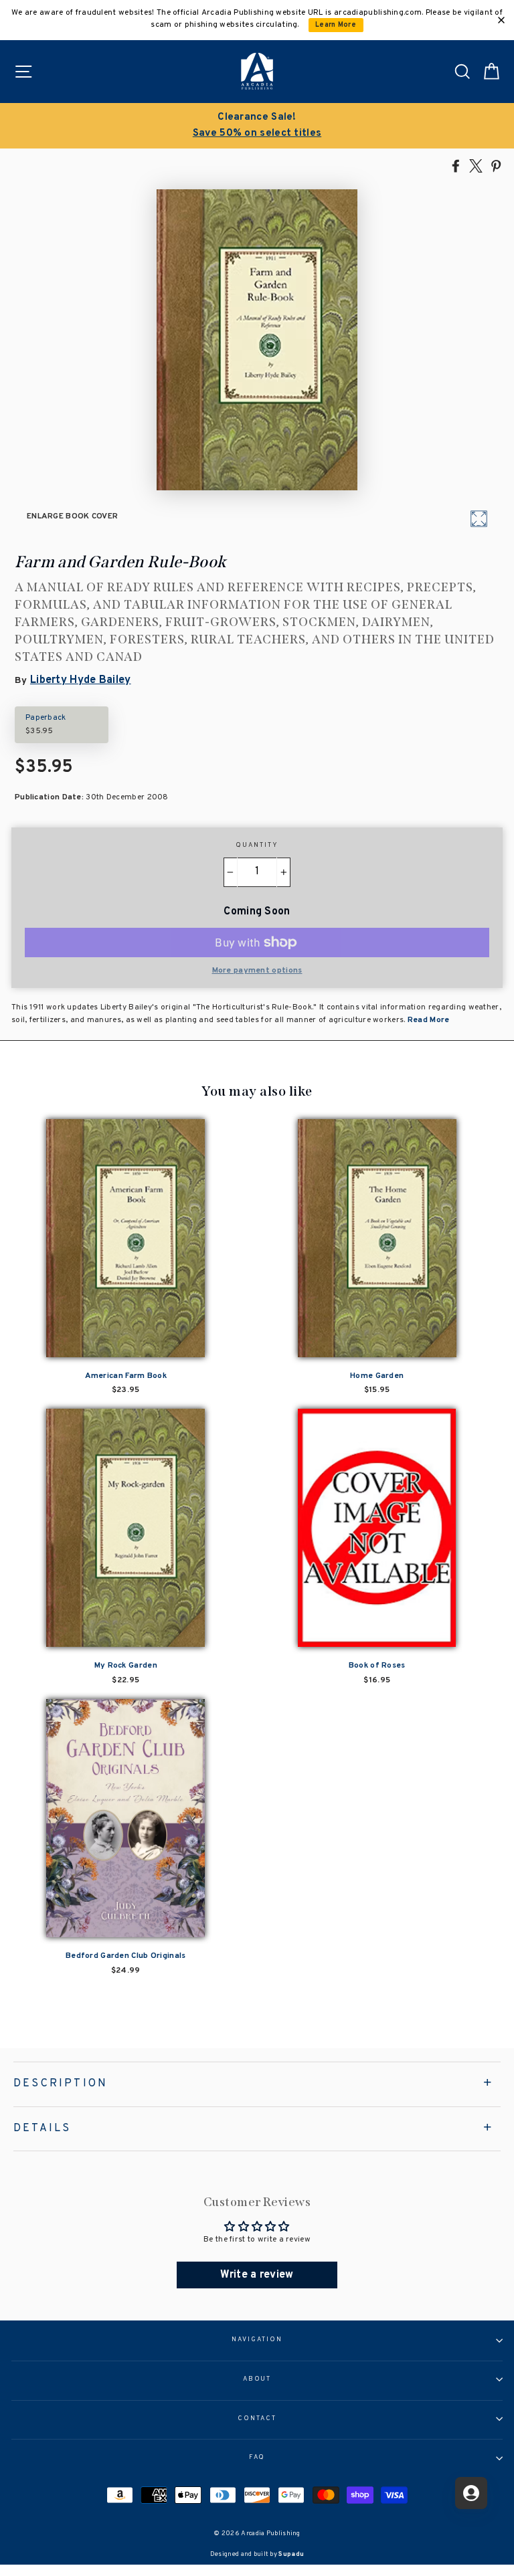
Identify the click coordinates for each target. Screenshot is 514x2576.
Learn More (336, 25)
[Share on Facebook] (456, 165)
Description (61, 2084)
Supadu (291, 2554)
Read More (428, 1020)
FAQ (257, 2458)
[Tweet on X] (476, 165)
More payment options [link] (257, 971)
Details (42, 2128)
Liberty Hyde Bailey (81, 680)
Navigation (257, 2340)
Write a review (257, 2275)
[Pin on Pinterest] (496, 165)
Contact (257, 2419)
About (257, 2379)
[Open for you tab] (471, 2493)
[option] (257, 126)
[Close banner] (501, 20)
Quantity (257, 846)
